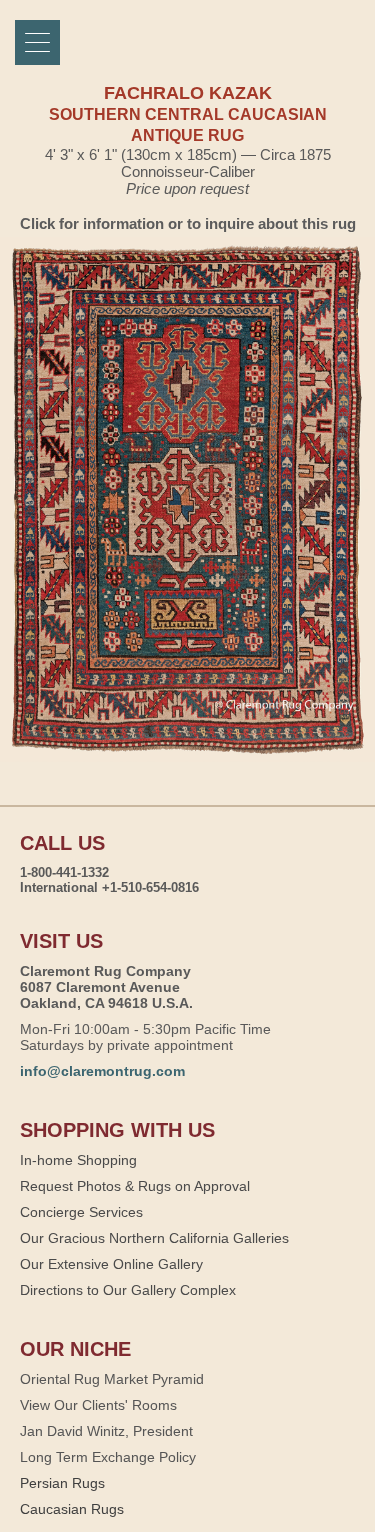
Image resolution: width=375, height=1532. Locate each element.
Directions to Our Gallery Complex (128, 1290)
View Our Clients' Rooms (98, 1405)
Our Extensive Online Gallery (111, 1264)
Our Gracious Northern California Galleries (154, 1238)
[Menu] (37, 42)
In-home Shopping (78, 1160)
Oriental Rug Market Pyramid (112, 1379)
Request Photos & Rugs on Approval (135, 1186)
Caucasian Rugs (72, 1509)
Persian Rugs (62, 1483)
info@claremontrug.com (102, 1071)
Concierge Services (81, 1212)
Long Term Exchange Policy (108, 1457)
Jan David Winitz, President (106, 1431)
